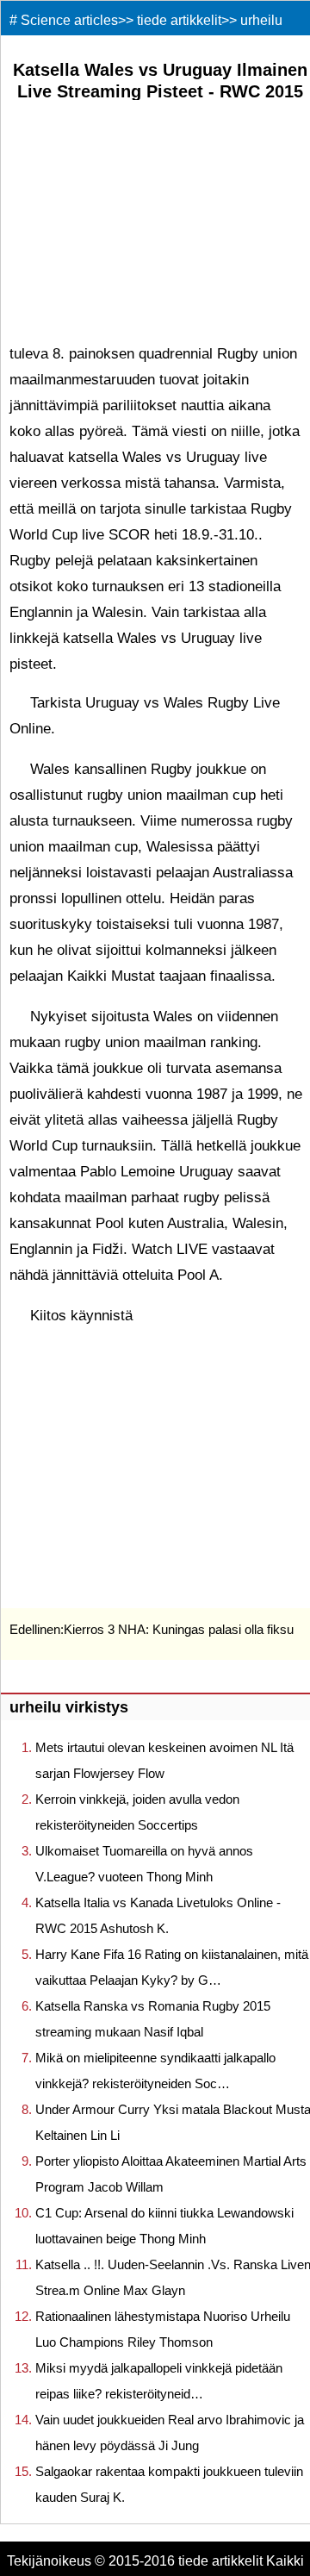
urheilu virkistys (69, 1707)
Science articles (69, 20)
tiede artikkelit (179, 20)
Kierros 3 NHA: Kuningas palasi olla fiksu (179, 1629)
